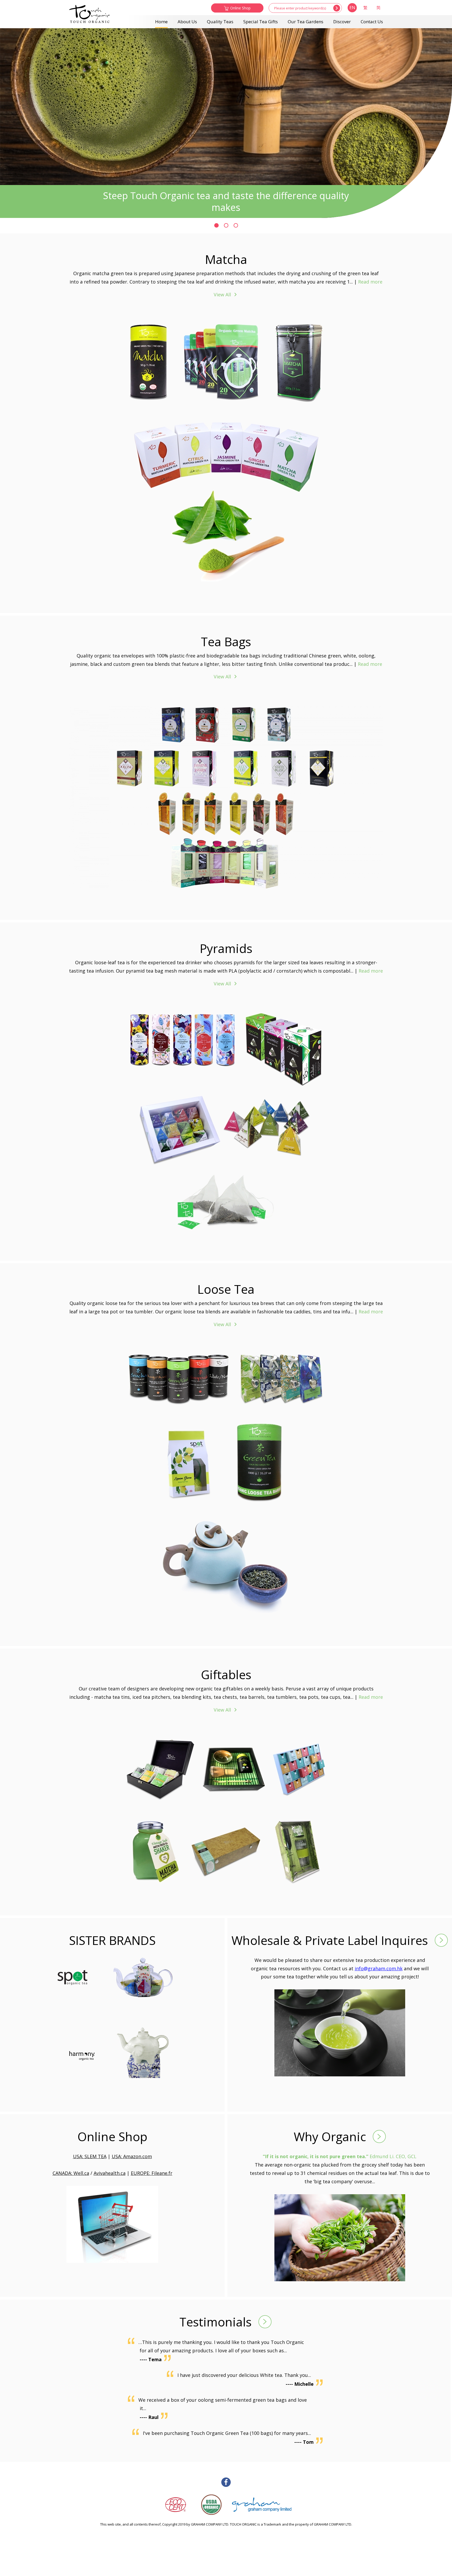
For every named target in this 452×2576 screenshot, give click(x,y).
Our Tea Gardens (306, 22)
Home (161, 22)
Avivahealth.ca (110, 2173)
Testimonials (216, 2322)
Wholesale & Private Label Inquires (330, 1940)
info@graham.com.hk (379, 1968)
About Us (187, 22)
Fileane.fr (162, 2173)
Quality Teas (220, 22)
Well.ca (81, 2173)
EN (352, 8)
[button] (216, 225)
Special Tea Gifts (261, 22)
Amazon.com (138, 2156)
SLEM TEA (95, 2156)
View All (222, 294)
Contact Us (372, 22)
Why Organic (330, 2136)
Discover (342, 22)
